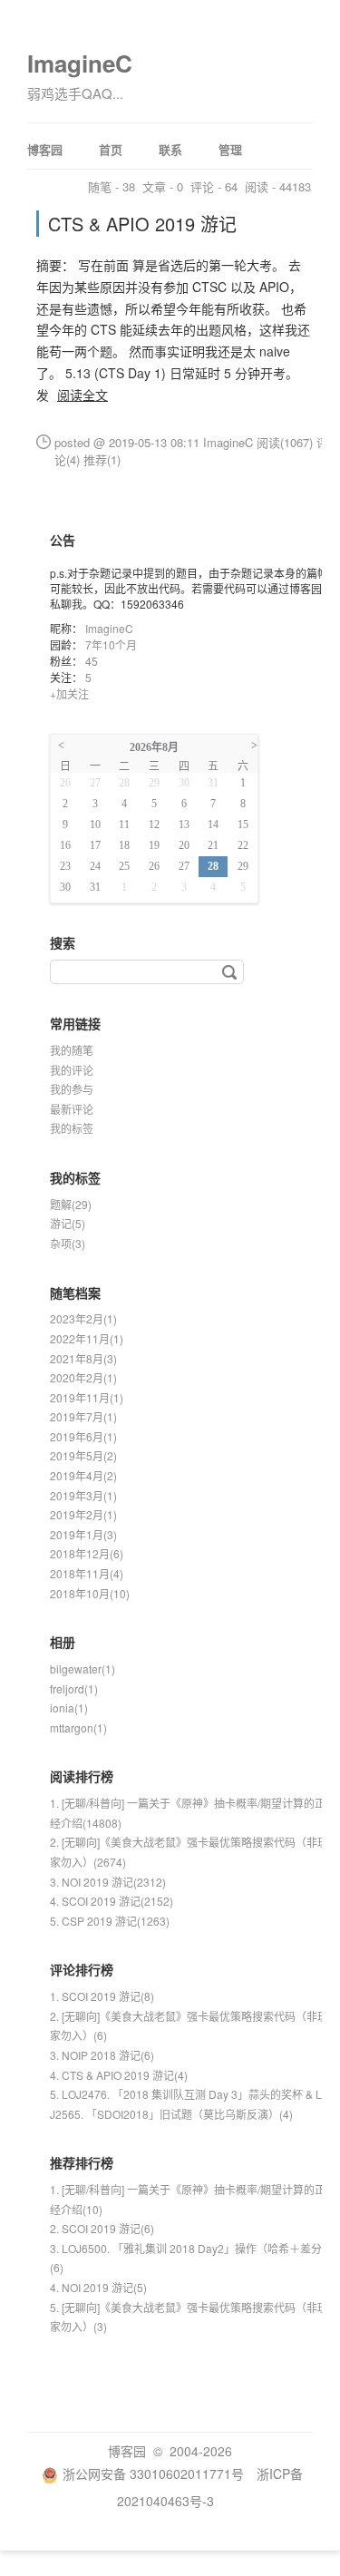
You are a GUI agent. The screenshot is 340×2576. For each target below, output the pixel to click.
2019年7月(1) (83, 1416)
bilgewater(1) (83, 1669)
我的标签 (72, 1128)
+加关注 (69, 693)
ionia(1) (69, 1708)
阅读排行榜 (82, 1776)
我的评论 (72, 1070)
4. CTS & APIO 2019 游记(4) (119, 2075)
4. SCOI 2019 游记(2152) (112, 1901)
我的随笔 (72, 1050)
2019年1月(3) (83, 1534)
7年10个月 (111, 644)
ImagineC (80, 63)
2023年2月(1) (83, 1318)
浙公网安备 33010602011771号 (153, 2474)
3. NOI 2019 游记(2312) (108, 1882)
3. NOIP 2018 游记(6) (102, 2055)
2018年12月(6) (87, 1553)
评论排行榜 (82, 1969)
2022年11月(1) (87, 1338)
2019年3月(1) (83, 1495)
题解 (71, 1204)
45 (92, 661)
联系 (170, 149)
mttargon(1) (78, 1727)
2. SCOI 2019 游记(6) (102, 2228)
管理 (230, 149)
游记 (68, 1223)
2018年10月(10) (90, 1593)
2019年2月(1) (83, 1514)
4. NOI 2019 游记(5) (98, 2287)
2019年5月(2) (83, 1455)
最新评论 (72, 1109)
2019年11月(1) (87, 1397)
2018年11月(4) (87, 1573)
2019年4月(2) (83, 1475)
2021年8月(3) (83, 1358)
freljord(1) (74, 1688)
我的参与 (72, 1089)
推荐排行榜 (82, 2162)
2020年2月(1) (83, 1377)
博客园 (45, 149)
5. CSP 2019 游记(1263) (110, 1921)
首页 (111, 149)
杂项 (68, 1243)
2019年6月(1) (83, 1436)
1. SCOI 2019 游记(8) (102, 1996)
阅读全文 (83, 395)
